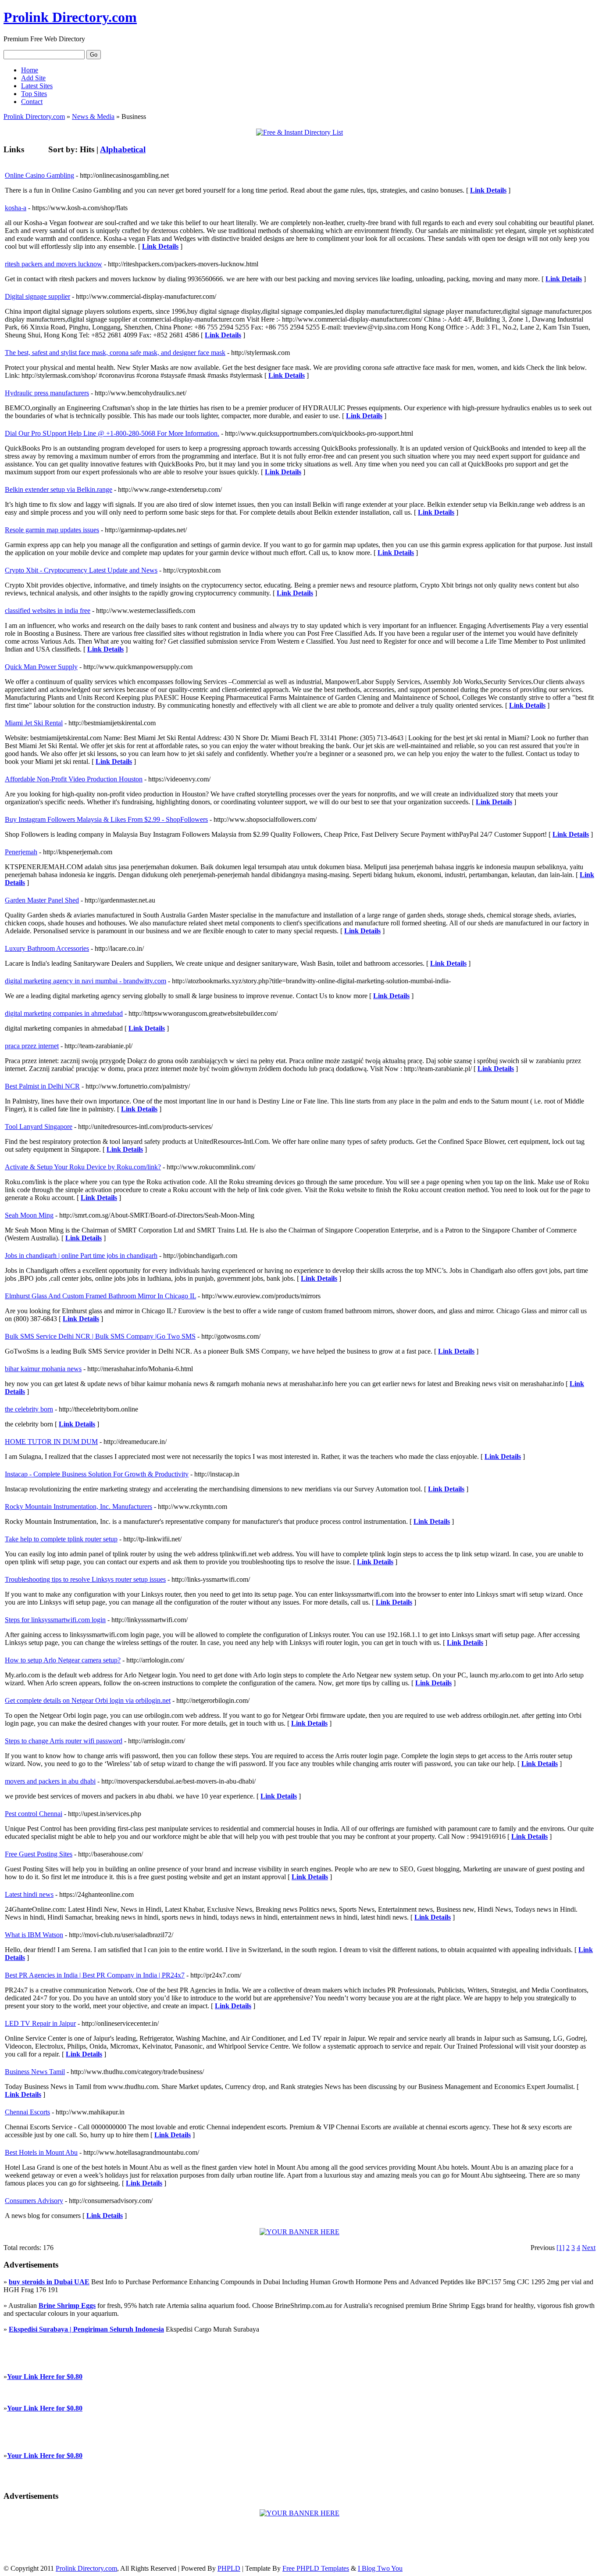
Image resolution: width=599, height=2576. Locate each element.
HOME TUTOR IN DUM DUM (51, 1442)
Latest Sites (37, 86)
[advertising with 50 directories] (299, 2232)
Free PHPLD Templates (316, 2568)
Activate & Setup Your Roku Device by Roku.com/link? (83, 1167)
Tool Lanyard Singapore (39, 1127)
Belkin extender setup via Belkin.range (59, 489)
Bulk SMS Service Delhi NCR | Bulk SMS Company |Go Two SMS (100, 1336)
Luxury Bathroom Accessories (47, 948)
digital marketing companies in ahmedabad (64, 1013)
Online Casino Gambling (39, 175)
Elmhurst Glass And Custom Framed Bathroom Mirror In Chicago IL (100, 1296)
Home (30, 70)
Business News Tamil (35, 2072)
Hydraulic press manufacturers (47, 393)
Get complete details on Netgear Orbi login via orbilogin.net (88, 1700)
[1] (560, 2248)
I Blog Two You (380, 2568)
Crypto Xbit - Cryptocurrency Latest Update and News (81, 570)
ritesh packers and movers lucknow (53, 264)
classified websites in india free (48, 611)
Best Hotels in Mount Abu (41, 2152)
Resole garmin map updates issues (52, 530)
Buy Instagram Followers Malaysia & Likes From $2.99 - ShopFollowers (106, 819)
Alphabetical (123, 149)
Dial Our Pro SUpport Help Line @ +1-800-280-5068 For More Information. (112, 433)
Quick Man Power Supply (41, 667)
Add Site (33, 78)
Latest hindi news (29, 1894)
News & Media (93, 116)
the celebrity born (29, 1409)
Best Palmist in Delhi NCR (42, 1086)
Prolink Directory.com (70, 17)
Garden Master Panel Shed (42, 900)
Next (589, 2248)
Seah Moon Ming (29, 1215)
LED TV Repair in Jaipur (40, 2023)
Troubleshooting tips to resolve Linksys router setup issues (85, 1579)
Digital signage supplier (37, 296)
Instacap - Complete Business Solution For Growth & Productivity (97, 1474)
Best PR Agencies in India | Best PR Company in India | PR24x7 (95, 1975)
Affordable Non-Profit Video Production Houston (74, 779)
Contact (32, 102)
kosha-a (16, 208)
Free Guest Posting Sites (39, 1854)
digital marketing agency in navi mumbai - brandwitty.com (86, 981)
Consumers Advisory (34, 2201)
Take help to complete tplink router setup (61, 1539)
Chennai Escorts (27, 2112)
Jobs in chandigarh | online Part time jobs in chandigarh (81, 1256)
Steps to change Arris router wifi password (64, 1741)
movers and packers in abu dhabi (50, 1781)
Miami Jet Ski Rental (34, 723)
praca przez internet (32, 1046)
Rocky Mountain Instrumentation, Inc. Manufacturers (78, 1507)
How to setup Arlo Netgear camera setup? (63, 1660)
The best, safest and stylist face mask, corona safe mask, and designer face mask (115, 353)
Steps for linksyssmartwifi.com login (55, 1620)
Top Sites (34, 94)
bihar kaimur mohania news (43, 1369)
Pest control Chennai (34, 1814)
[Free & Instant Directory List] (299, 132)
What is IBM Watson (34, 1935)
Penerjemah (21, 852)
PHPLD (229, 2568)
